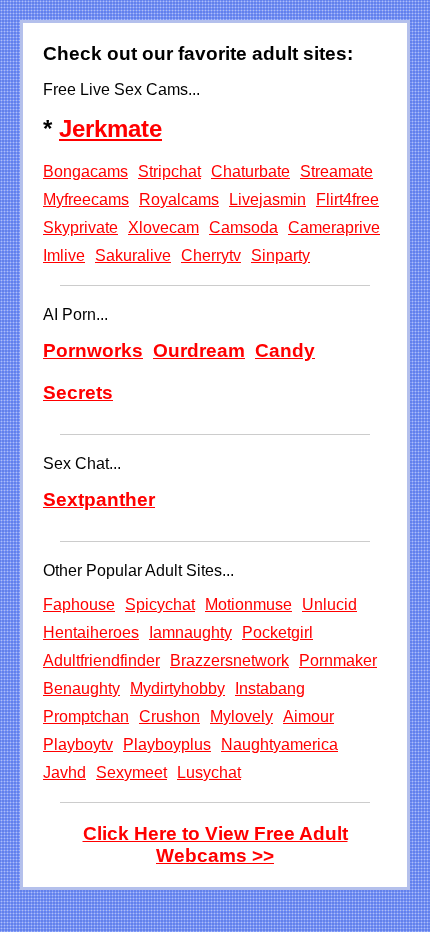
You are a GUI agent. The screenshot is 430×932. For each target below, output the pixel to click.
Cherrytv (211, 255)
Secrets (78, 392)
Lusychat (209, 772)
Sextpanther (99, 499)
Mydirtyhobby (177, 688)
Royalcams (179, 199)
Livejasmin (267, 199)
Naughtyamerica (279, 744)
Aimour (308, 716)
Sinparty (280, 255)
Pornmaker (338, 660)
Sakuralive (133, 255)
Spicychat (160, 604)
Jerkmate (110, 128)
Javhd (64, 772)
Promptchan (86, 716)
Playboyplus (167, 744)
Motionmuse (248, 604)
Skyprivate (80, 227)
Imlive (64, 255)
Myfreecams (86, 199)
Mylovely (241, 716)
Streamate (336, 171)
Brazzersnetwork (229, 660)
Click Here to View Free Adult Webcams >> (215, 844)
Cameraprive (334, 227)
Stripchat (169, 171)
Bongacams (85, 171)
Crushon (169, 716)
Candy (285, 350)
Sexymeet (131, 772)
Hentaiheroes (91, 632)
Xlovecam (163, 227)
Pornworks (93, 350)
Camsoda (243, 227)
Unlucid (329, 604)
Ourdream (199, 350)
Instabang (270, 688)
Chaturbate (250, 171)
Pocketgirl (277, 632)
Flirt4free (347, 199)
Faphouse (79, 604)
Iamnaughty (190, 632)
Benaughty (81, 688)
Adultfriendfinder (101, 660)
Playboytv (78, 744)
